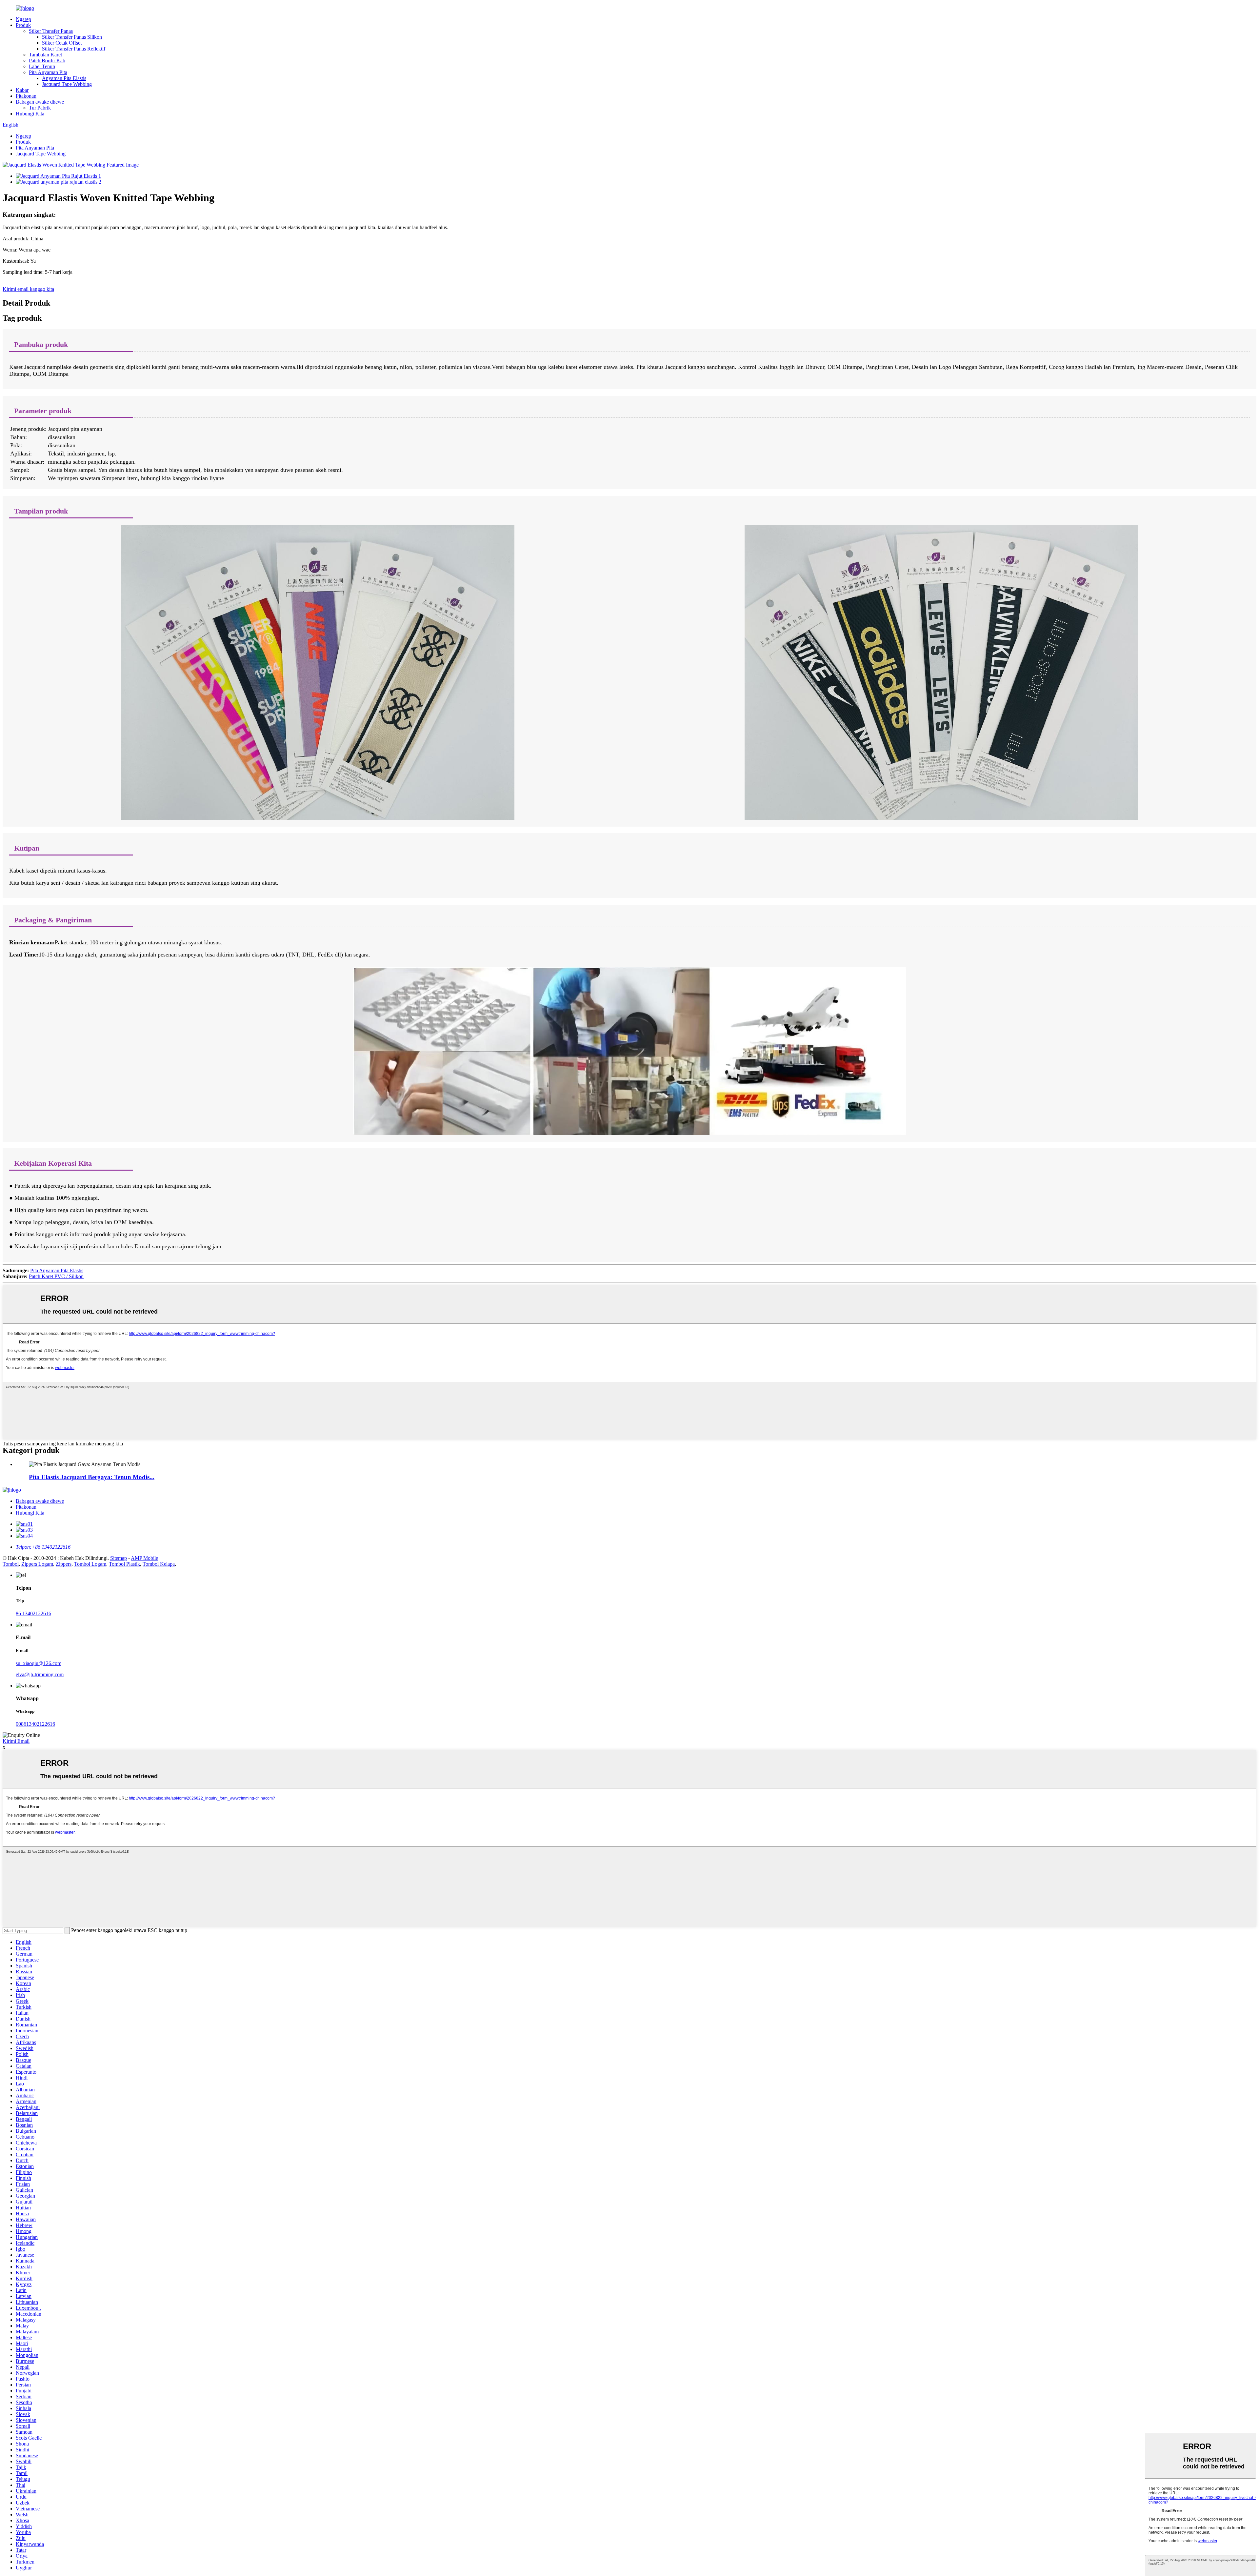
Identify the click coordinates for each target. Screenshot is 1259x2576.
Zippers (64, 1564)
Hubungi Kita (30, 114)
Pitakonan (26, 96)
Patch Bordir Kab (47, 60)
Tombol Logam (90, 1564)
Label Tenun (42, 66)
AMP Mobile (144, 1558)
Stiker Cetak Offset (62, 43)
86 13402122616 (33, 1613)
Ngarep (23, 19)
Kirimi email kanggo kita (28, 289)
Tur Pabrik (40, 108)
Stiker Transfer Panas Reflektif (74, 49)
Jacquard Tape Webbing (67, 84)
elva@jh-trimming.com (40, 1674)
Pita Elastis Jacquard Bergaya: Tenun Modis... (92, 1477)
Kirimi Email (16, 1741)
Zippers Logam (37, 1564)
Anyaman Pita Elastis (64, 78)
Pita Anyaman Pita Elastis (57, 1270)
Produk (23, 25)
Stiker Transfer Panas (51, 31)
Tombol (11, 1564)
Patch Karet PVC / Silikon (56, 1276)
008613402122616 (35, 1724)
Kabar (22, 90)
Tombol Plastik (124, 1564)
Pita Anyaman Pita (48, 72)
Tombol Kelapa (159, 1564)
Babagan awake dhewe (40, 102)
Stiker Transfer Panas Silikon (72, 37)
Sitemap (119, 1558)
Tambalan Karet (45, 55)
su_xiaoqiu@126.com (39, 1663)
